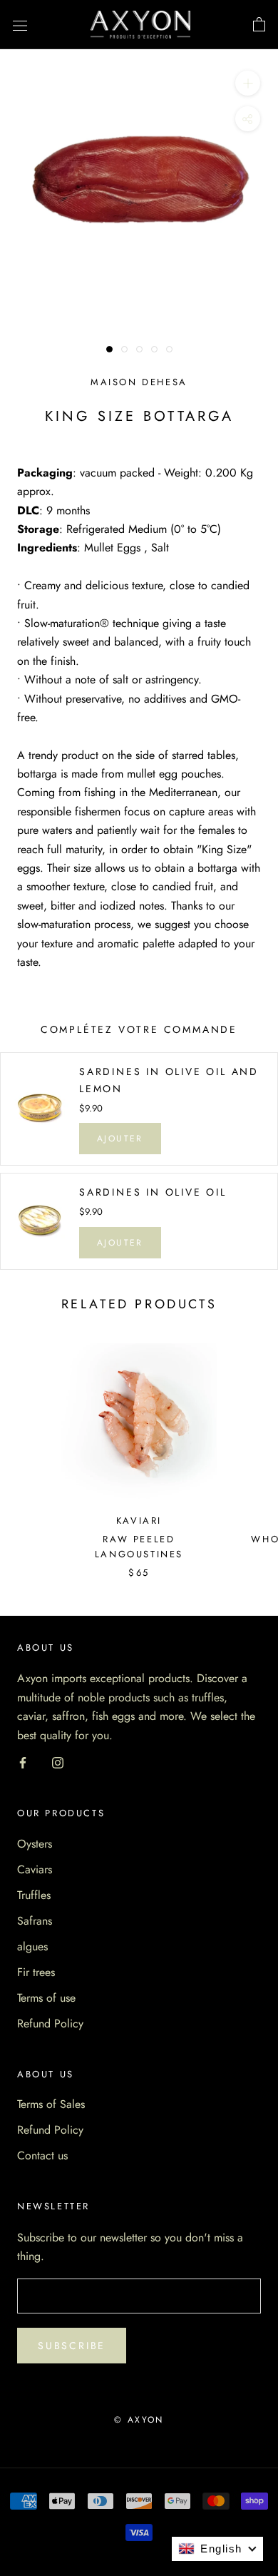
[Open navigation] (20, 25)
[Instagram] (58, 1762)
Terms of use (46, 1998)
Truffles (34, 1895)
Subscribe (72, 2346)
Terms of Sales (51, 2104)
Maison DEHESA (139, 382)
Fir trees (36, 1972)
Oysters (35, 1844)
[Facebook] (23, 1762)
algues (32, 1946)
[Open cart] (259, 25)
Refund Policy (50, 2023)
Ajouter (120, 1139)
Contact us (42, 2155)
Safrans (35, 1921)
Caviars (35, 1869)
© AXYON (139, 2420)
